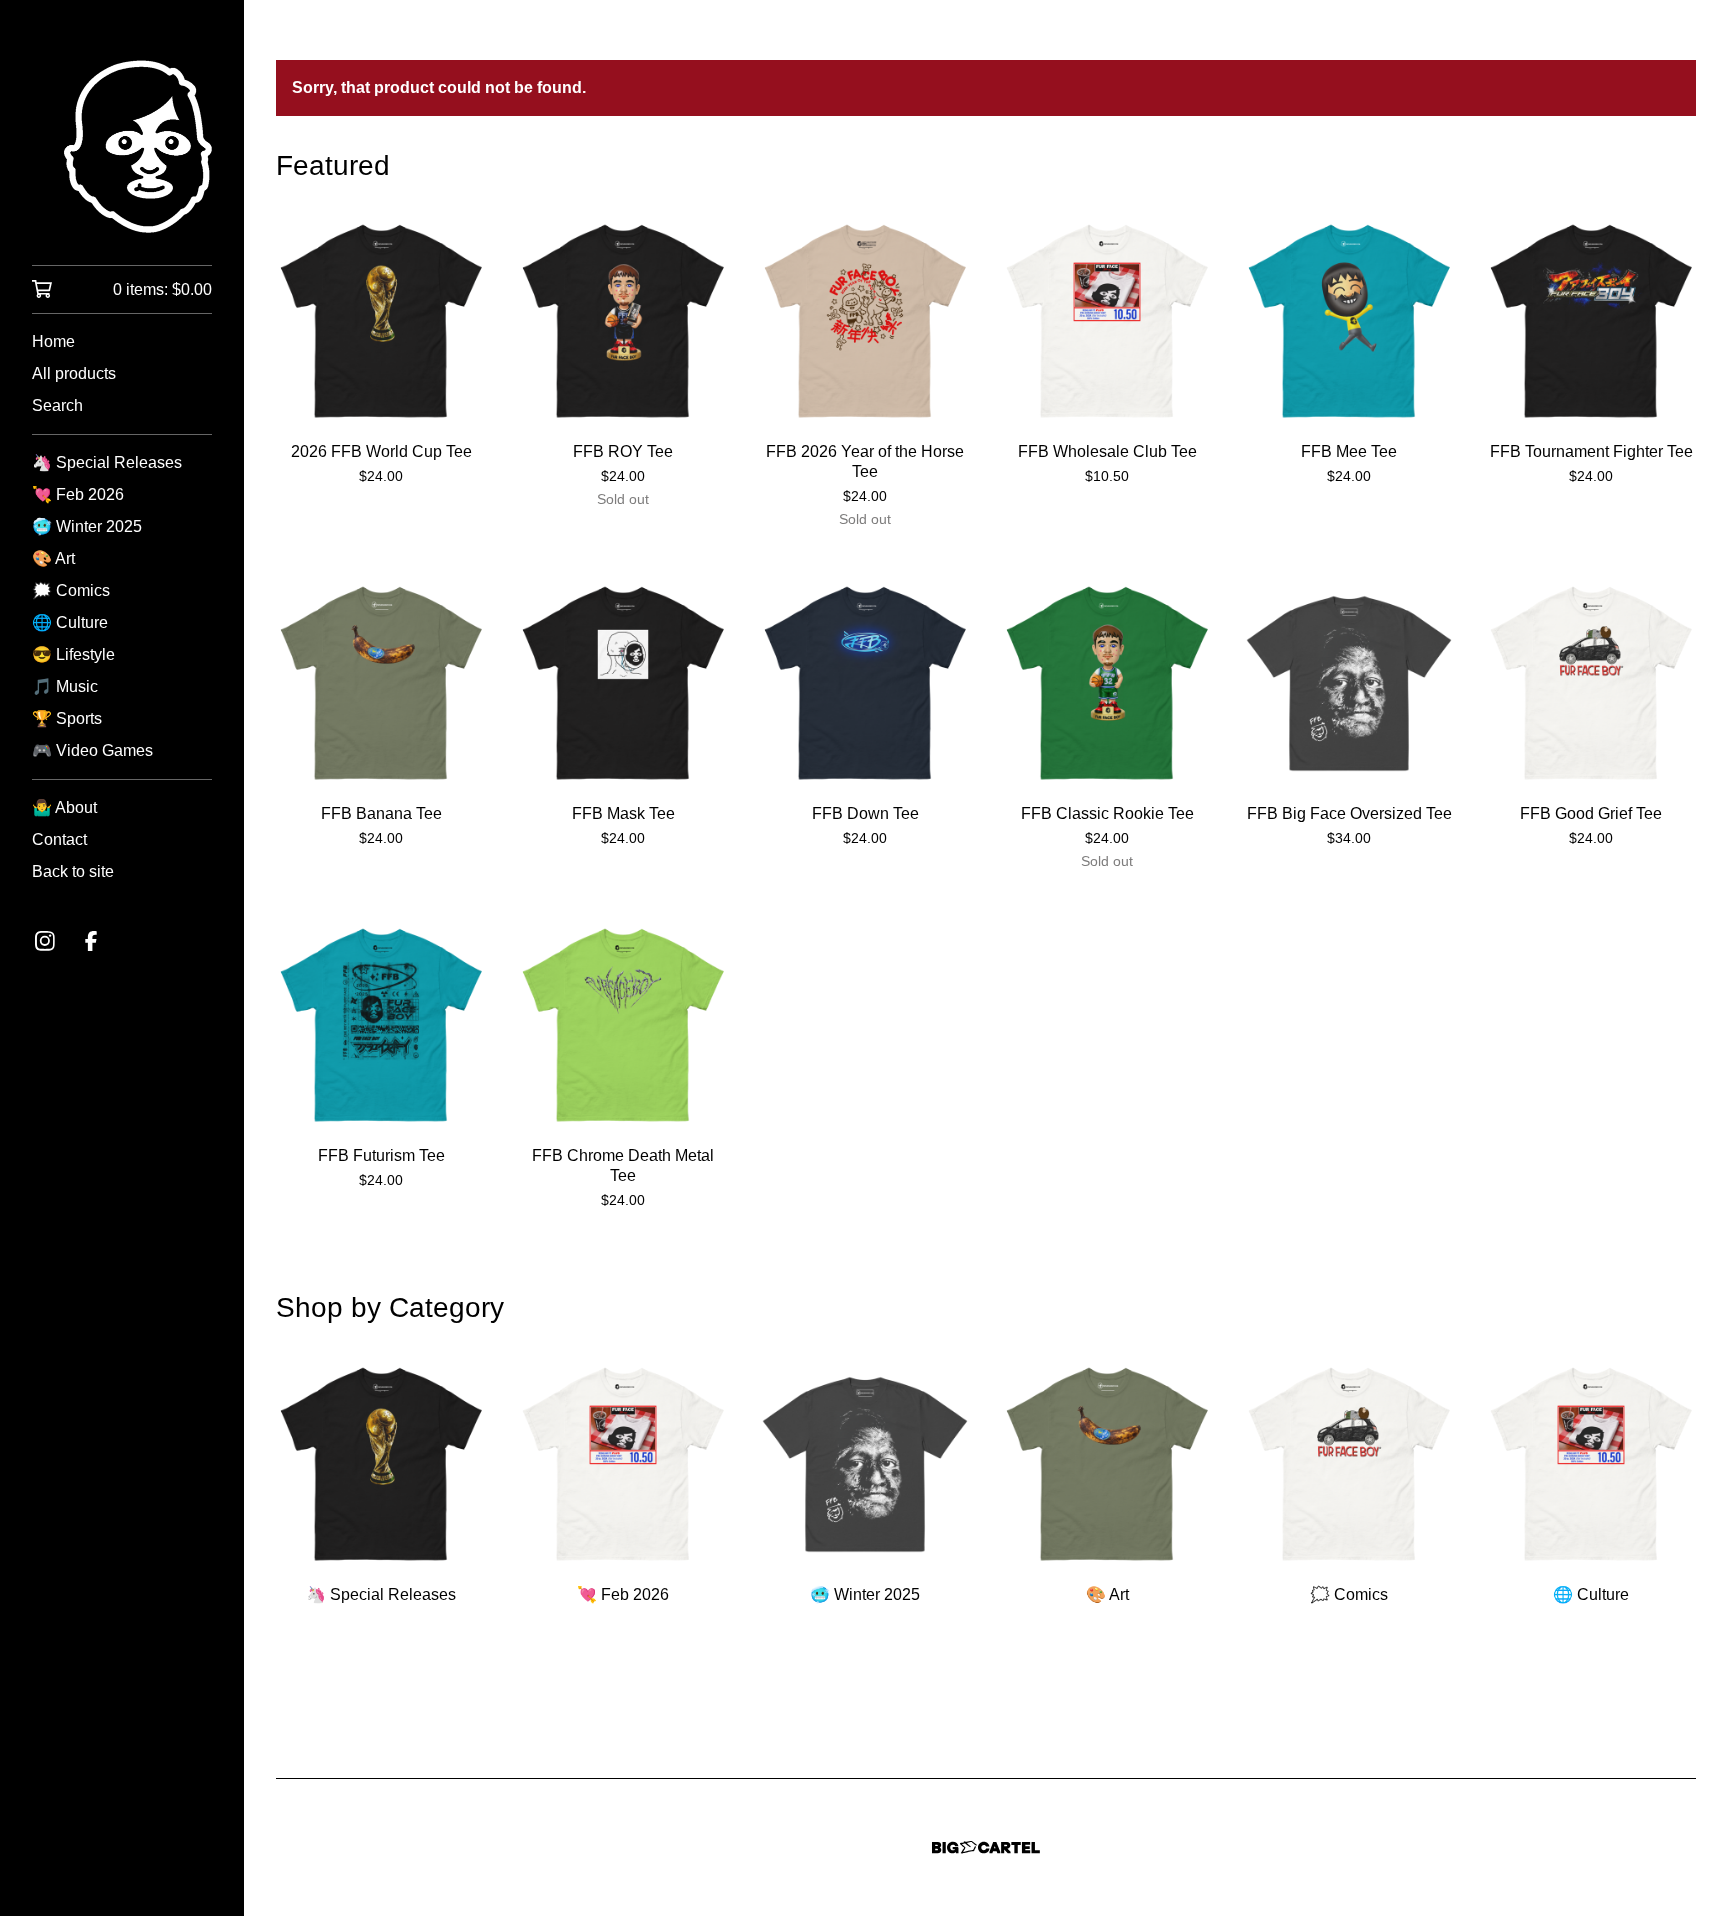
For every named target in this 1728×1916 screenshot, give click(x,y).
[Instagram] (45, 941)
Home (53, 341)
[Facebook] (91, 941)
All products (74, 373)
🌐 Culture (70, 622)
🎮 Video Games (92, 750)
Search (57, 405)
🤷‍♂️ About (64, 807)
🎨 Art (53, 558)
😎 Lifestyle (73, 654)
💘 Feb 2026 (78, 494)
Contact (59, 839)
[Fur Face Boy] (122, 146)
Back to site (73, 871)
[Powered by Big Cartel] (986, 1847)
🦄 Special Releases (107, 462)
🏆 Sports (67, 718)
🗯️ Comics (71, 590)
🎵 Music (65, 686)
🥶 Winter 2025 (87, 526)
